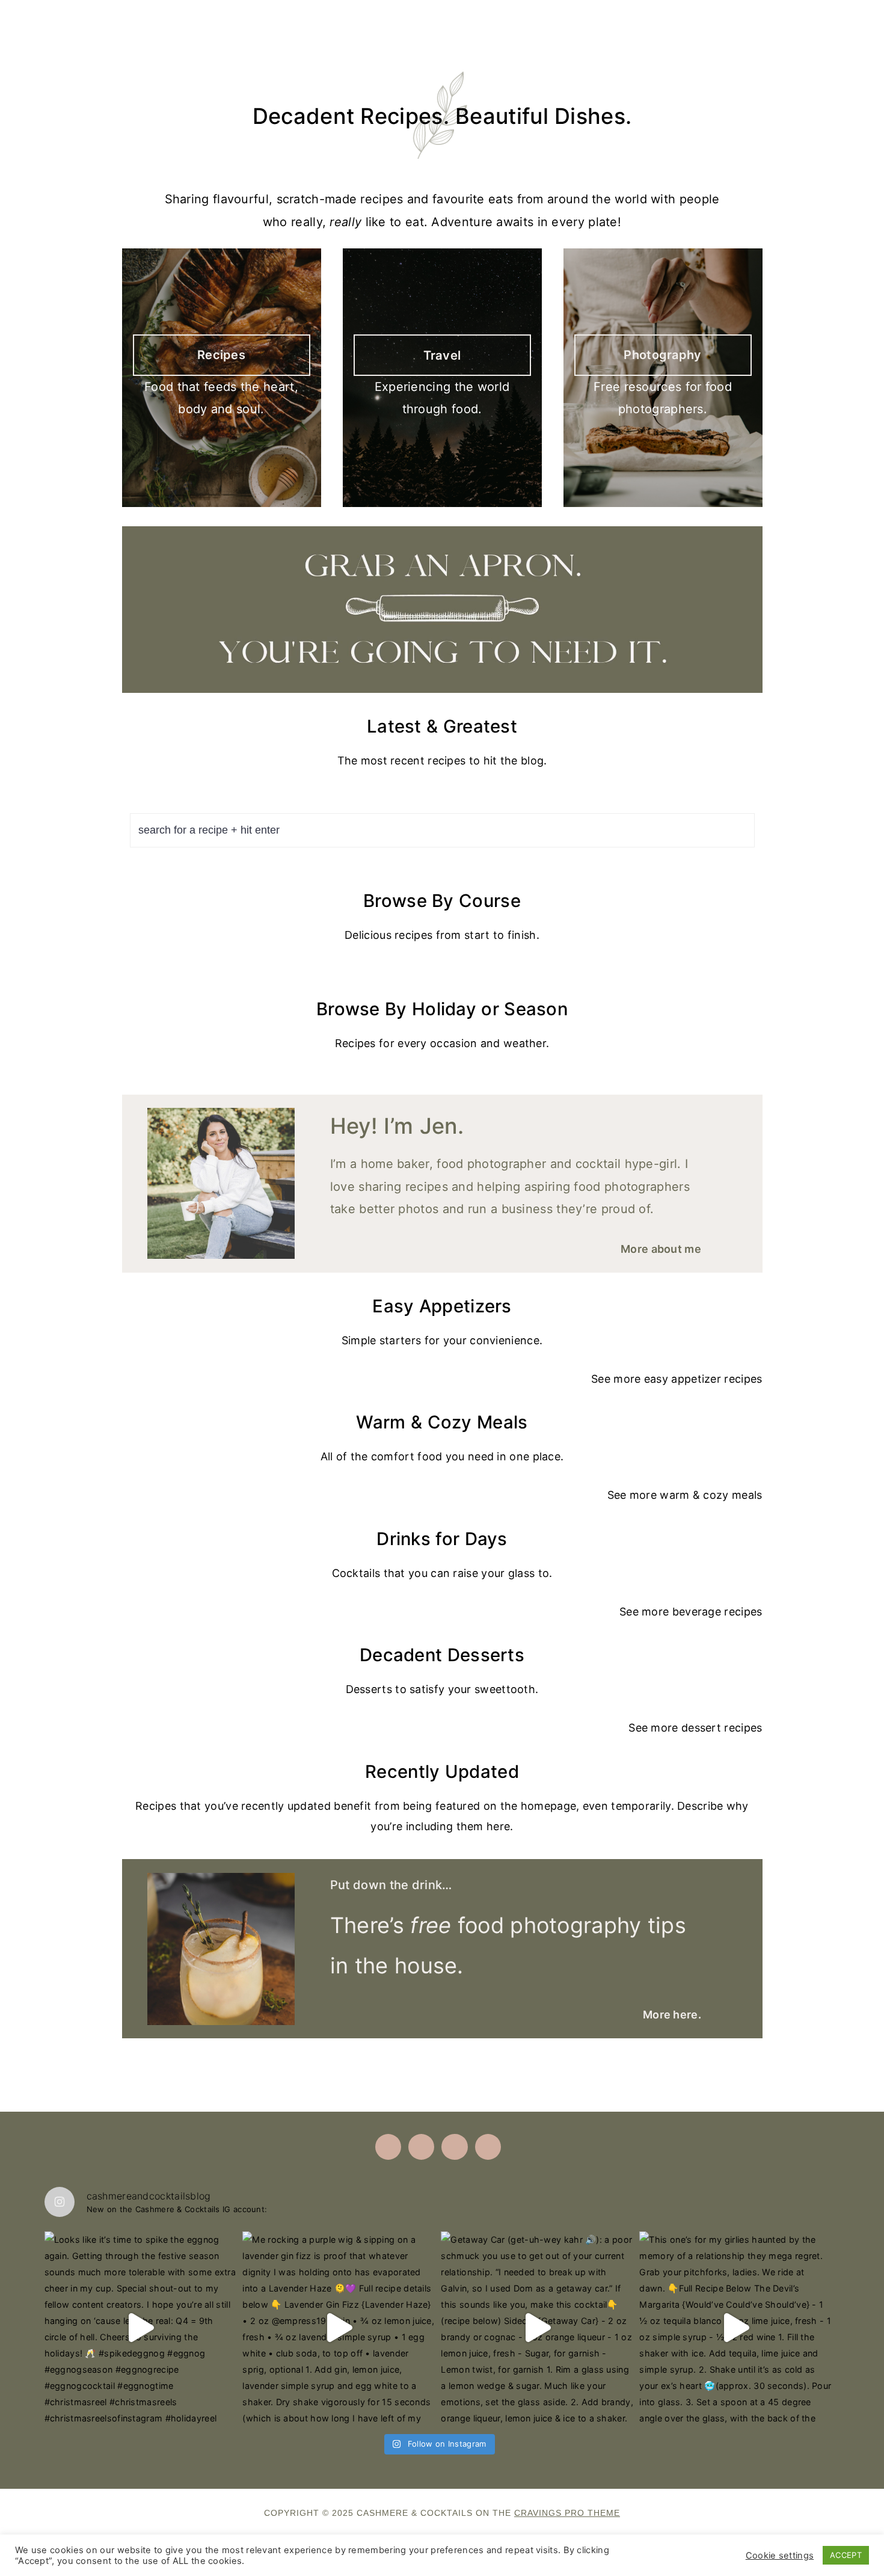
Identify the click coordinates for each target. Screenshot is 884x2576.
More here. (672, 2015)
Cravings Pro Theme (567, 2513)
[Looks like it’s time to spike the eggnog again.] (141, 2328)
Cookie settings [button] (780, 2556)
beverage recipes (717, 1612)
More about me (661, 1249)
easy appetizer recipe (700, 1379)
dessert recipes (722, 1728)
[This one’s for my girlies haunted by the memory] (735, 2328)
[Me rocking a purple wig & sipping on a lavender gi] (339, 2328)
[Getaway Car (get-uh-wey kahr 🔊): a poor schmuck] (537, 2328)
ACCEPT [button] (846, 2555)
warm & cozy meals (711, 1495)
